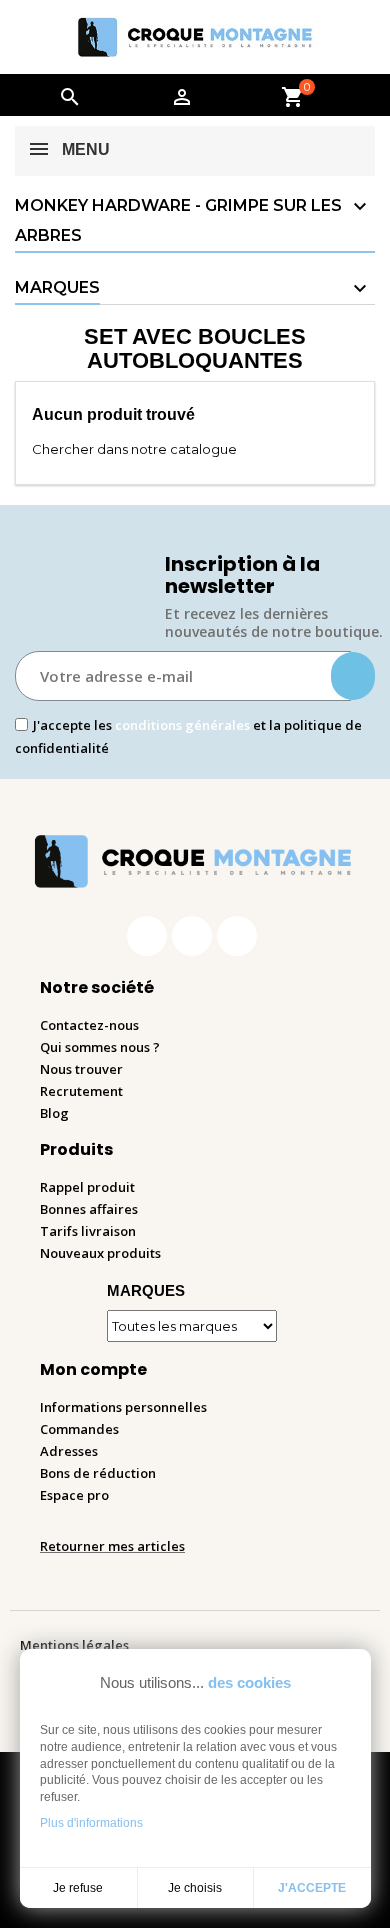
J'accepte (312, 1888)
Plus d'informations (91, 1823)
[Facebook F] (147, 936)
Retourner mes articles (112, 1546)
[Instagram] (192, 936)
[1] (353, 676)
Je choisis (195, 1888)
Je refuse (78, 1888)
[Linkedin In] (237, 936)
